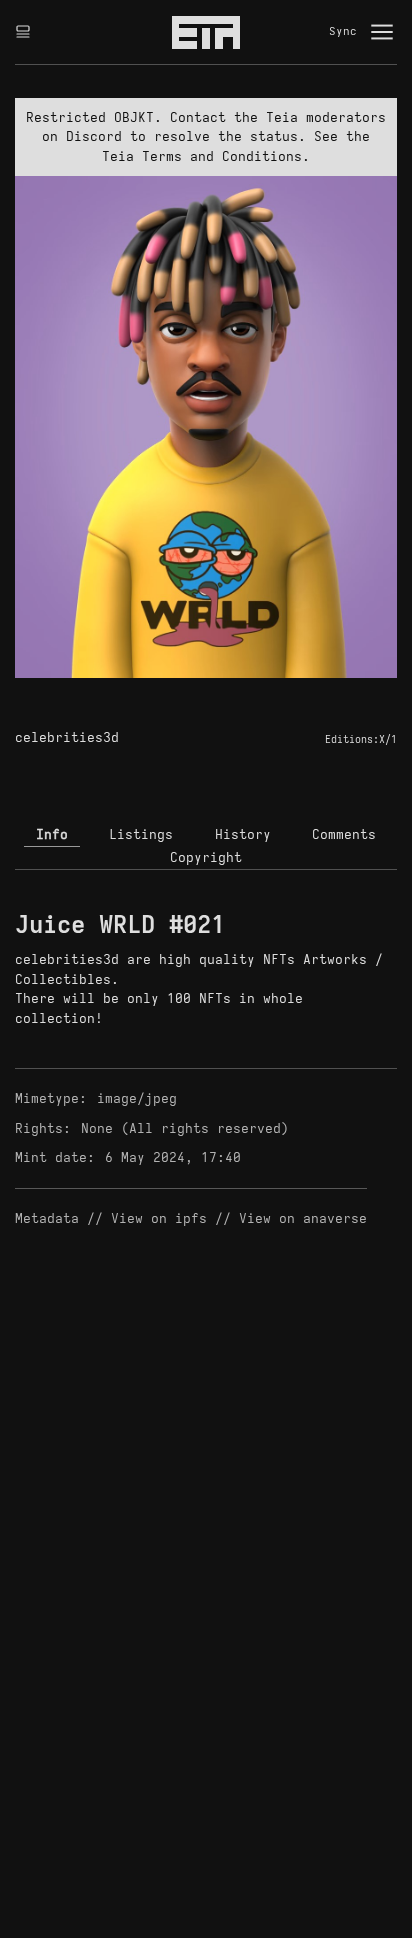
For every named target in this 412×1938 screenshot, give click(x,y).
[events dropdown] (23, 32)
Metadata (47, 1218)
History (243, 834)
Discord (94, 136)
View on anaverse (303, 1218)
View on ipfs (159, 1218)
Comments (344, 834)
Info (52, 834)
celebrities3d (67, 737)
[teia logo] (206, 32)
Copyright (206, 857)
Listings (141, 834)
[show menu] (382, 32)
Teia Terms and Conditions (202, 156)
